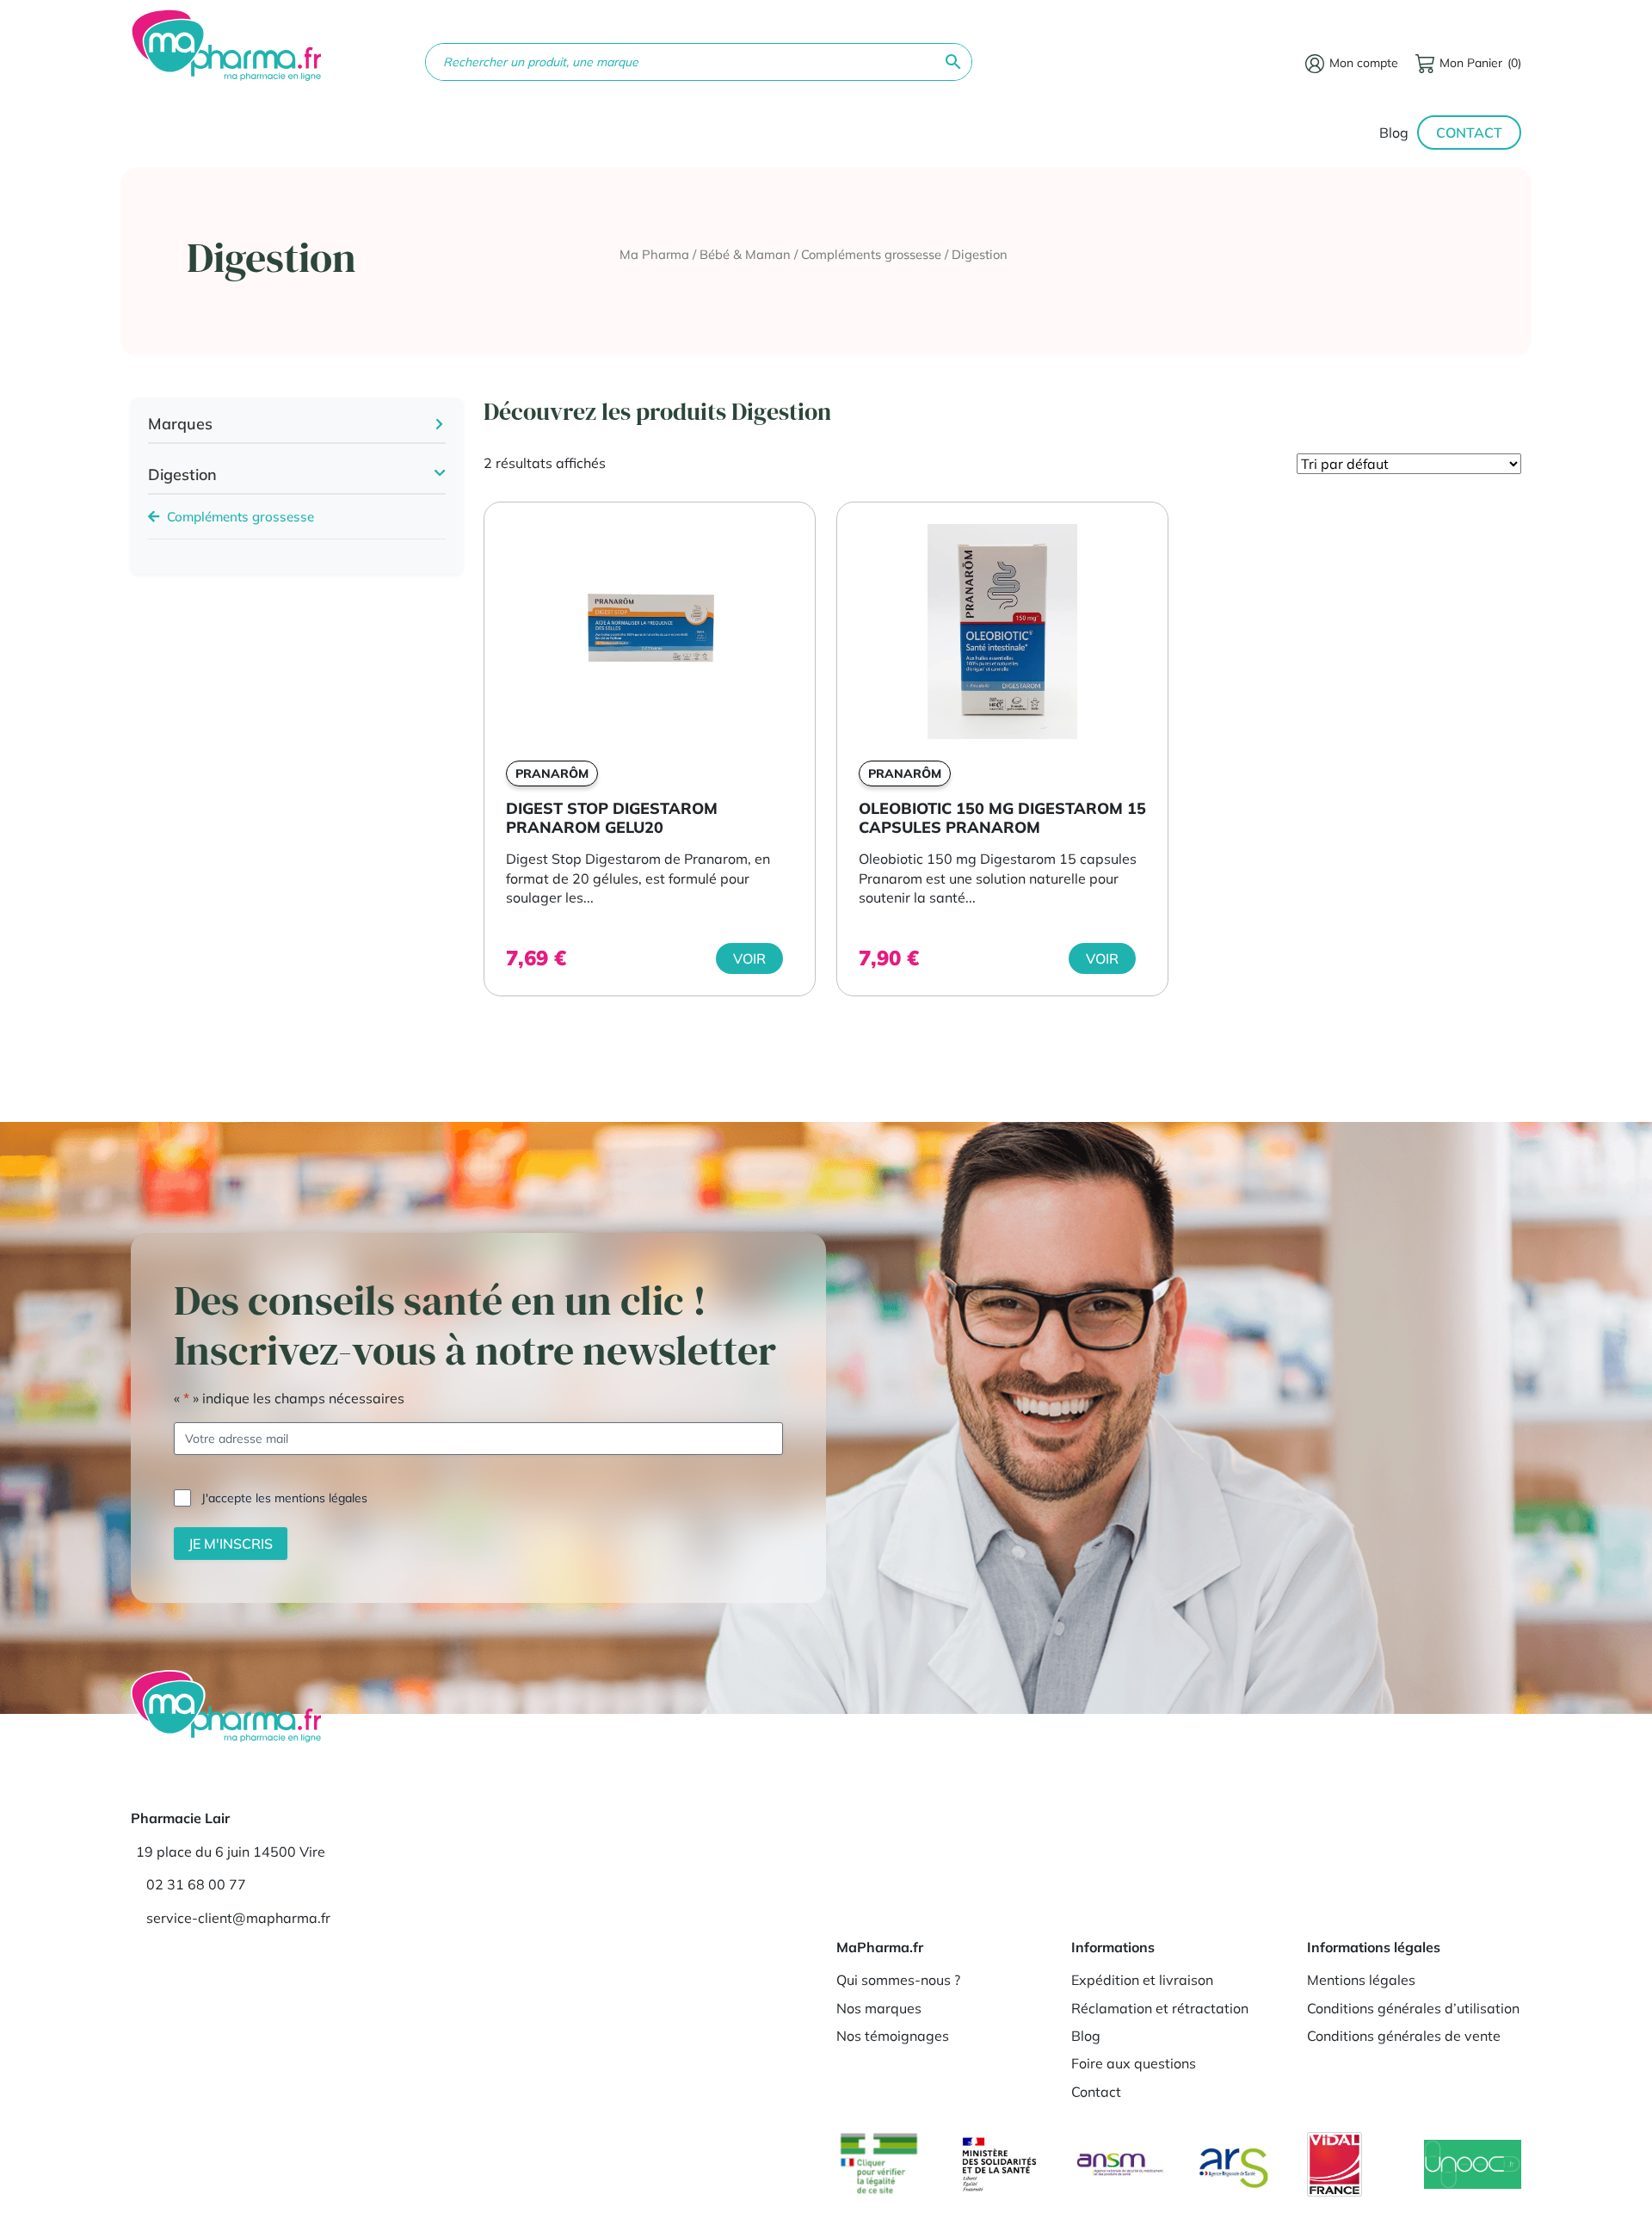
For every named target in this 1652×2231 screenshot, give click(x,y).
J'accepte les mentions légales (284, 1498)
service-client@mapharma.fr (238, 1918)
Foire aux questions (1134, 2063)
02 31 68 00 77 (196, 1884)
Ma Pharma (654, 254)
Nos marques (879, 2008)
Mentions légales (1361, 1980)
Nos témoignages (893, 2036)
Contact (1469, 133)
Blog (1394, 133)
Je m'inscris (231, 1544)
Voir (749, 958)
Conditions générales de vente (1404, 2036)
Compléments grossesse (871, 254)
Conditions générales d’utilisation (1413, 2008)
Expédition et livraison (1142, 1980)
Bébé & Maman (745, 254)
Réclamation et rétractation (1160, 2008)
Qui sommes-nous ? (898, 1980)
